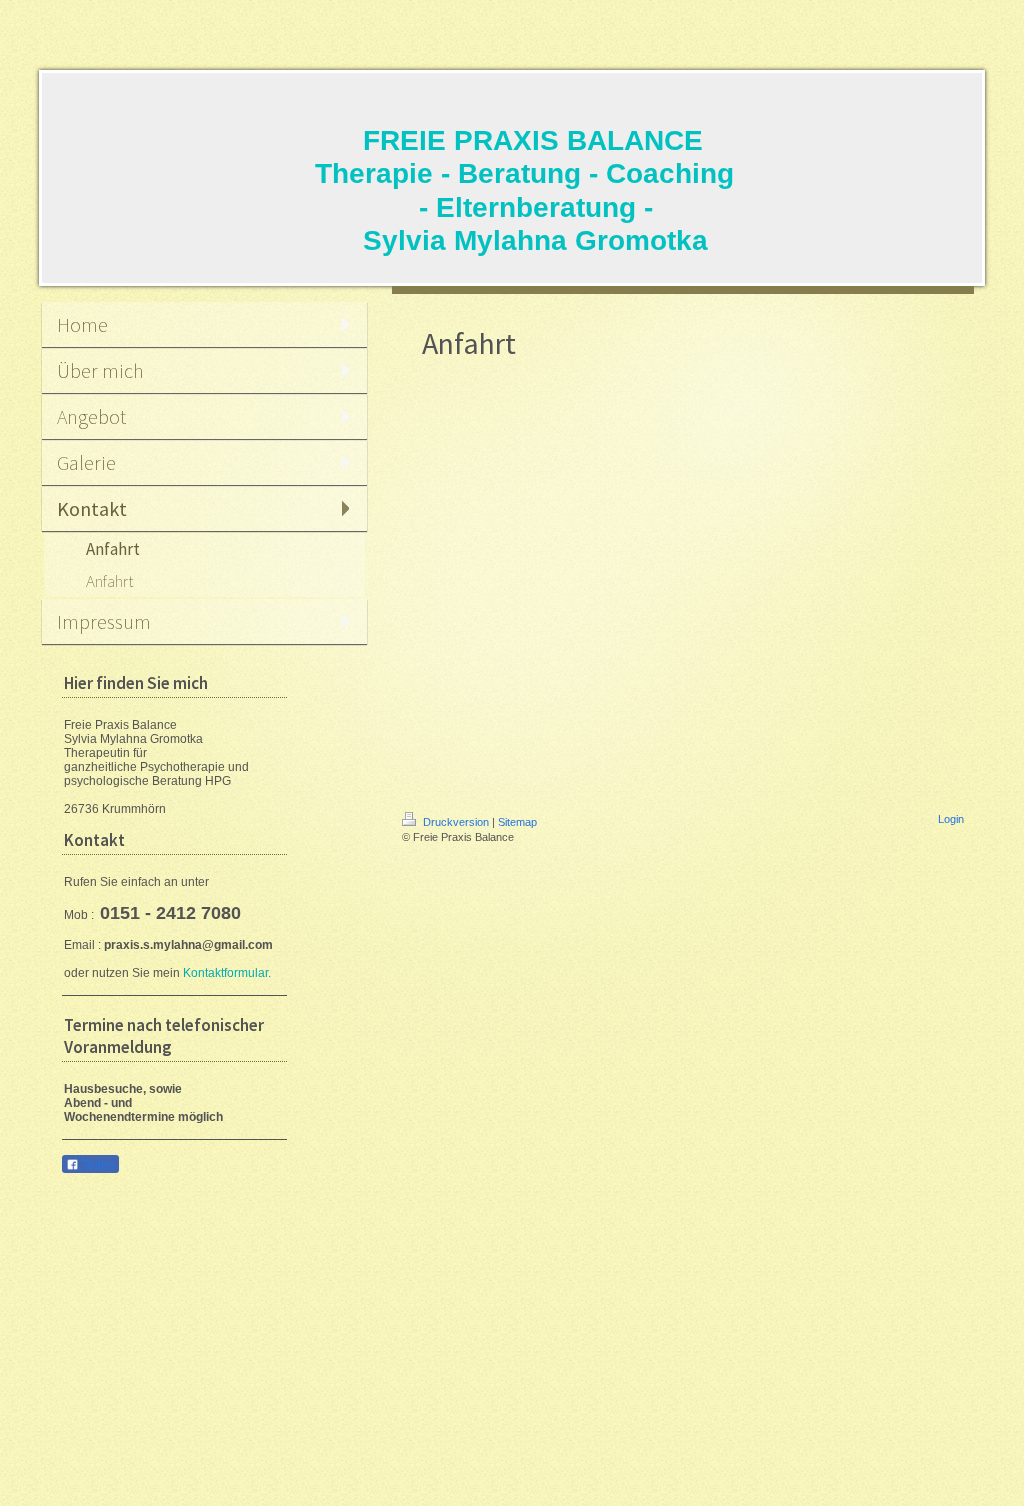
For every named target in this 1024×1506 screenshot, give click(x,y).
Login (951, 819)
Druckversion (456, 822)
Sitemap (517, 822)
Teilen (97, 1165)
